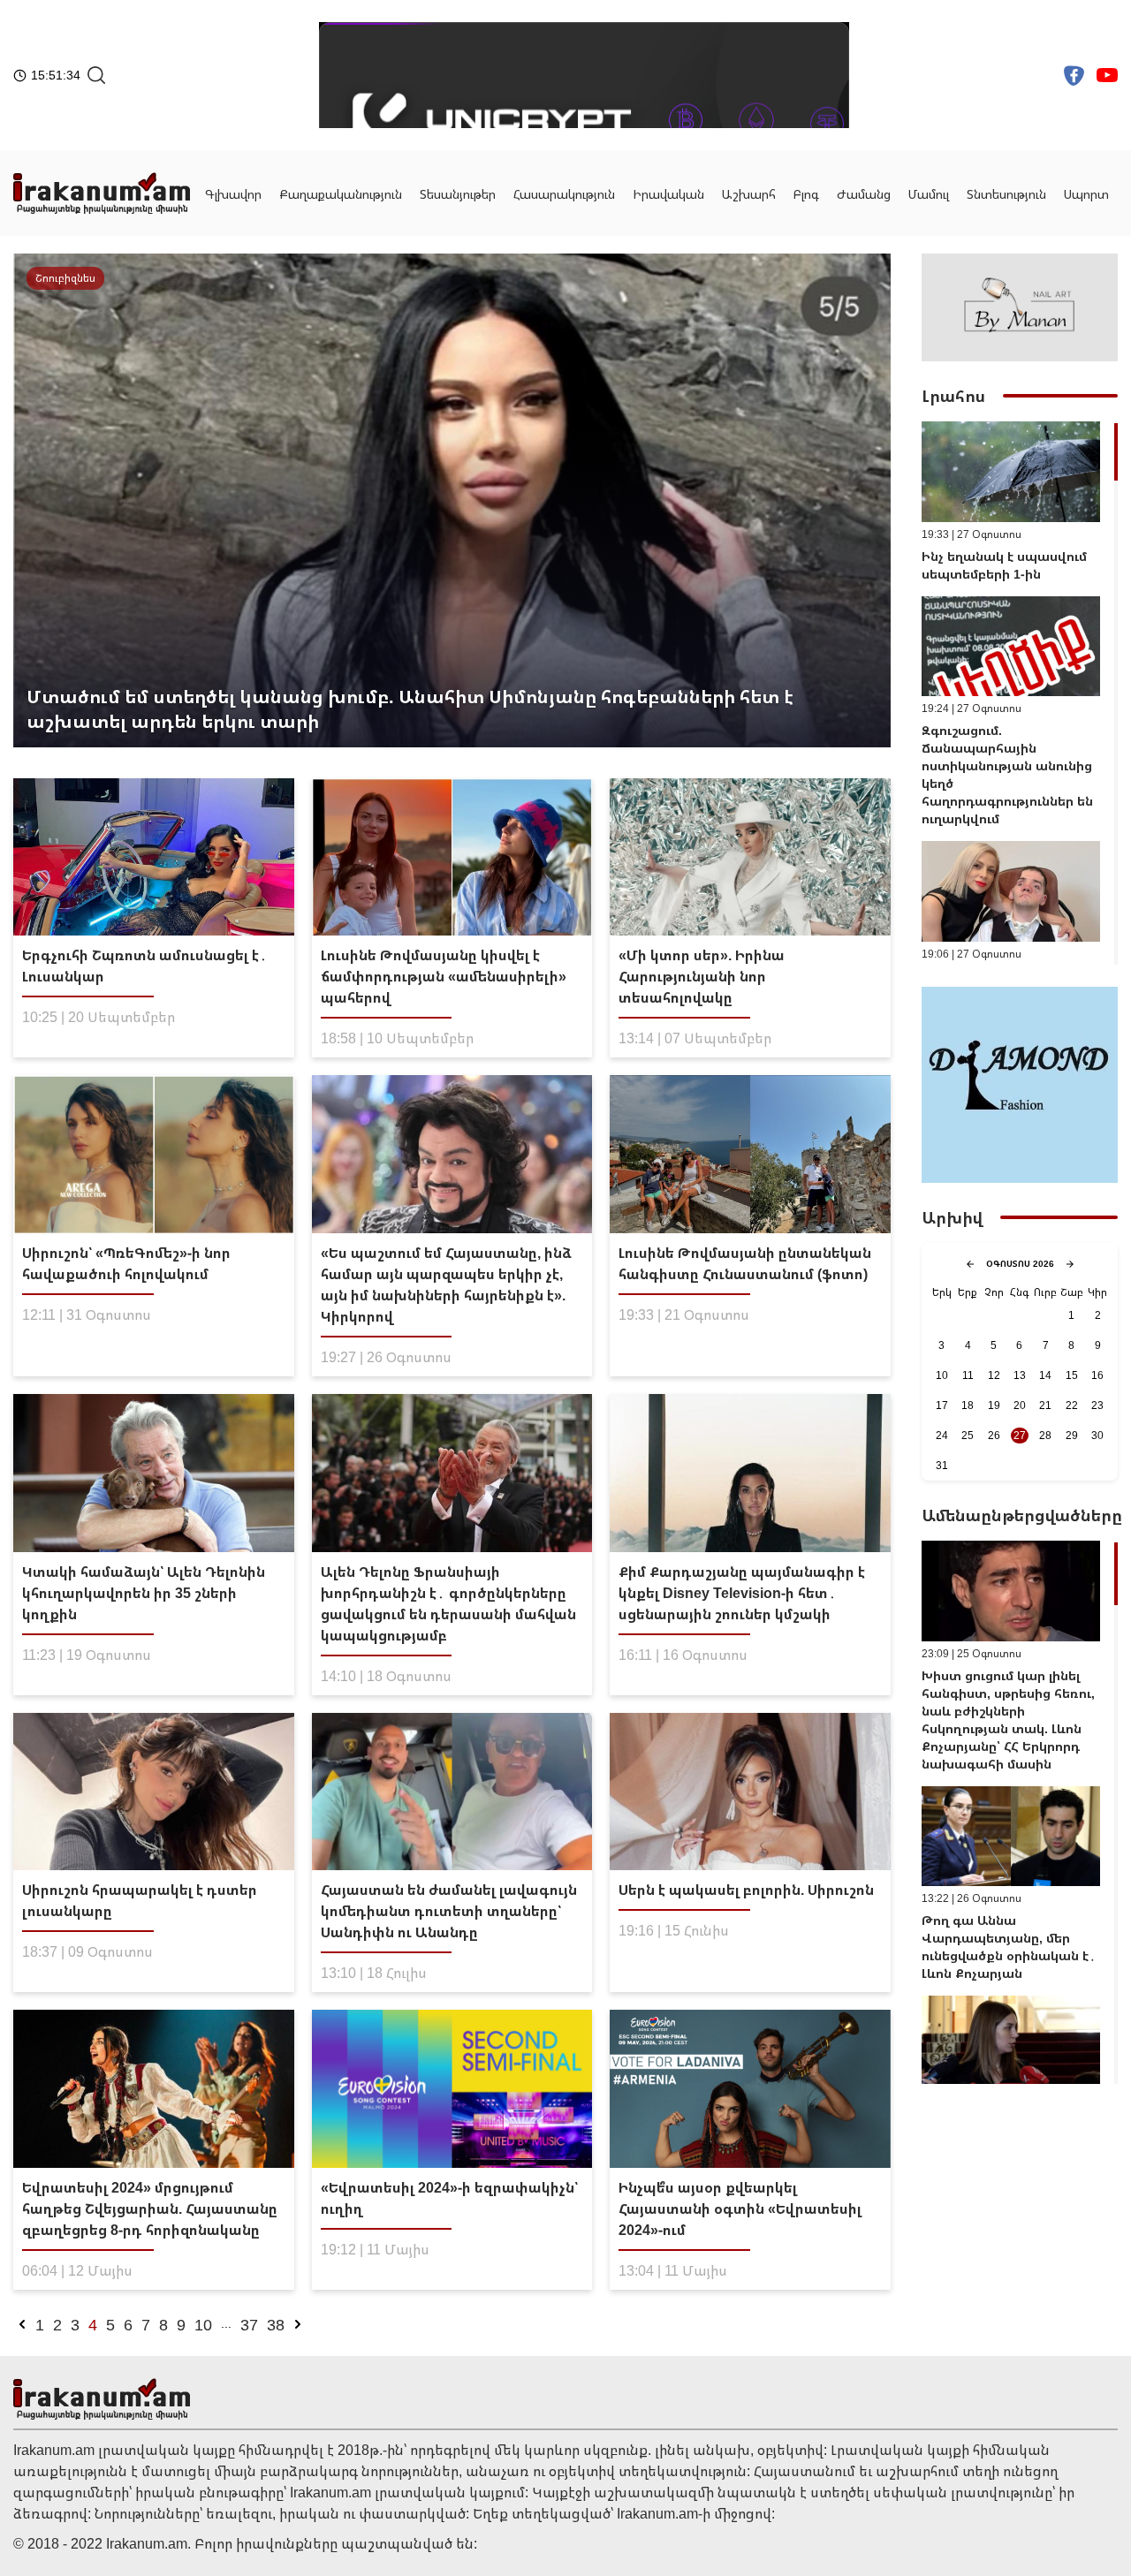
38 (276, 2324)
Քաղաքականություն (341, 194)
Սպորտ (1086, 194)
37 (249, 2324)
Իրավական (668, 194)
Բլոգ (806, 194)
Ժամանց (864, 194)
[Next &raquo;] (298, 2324)
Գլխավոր (233, 194)
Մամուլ (929, 194)
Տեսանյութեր (458, 194)
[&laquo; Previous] (22, 2324)
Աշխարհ (749, 194)
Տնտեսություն (1006, 194)
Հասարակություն (564, 194)
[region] (1020, 693)
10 (203, 2324)
